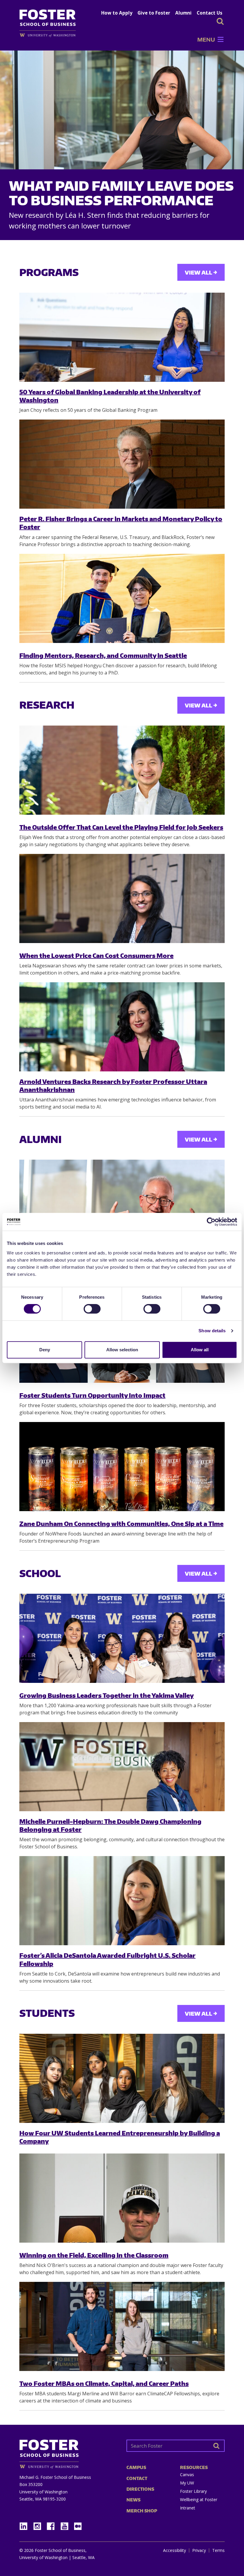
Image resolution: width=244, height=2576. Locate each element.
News (133, 2500)
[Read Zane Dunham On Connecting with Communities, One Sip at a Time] (122, 1467)
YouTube (67, 2524)
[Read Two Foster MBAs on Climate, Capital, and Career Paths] (122, 2326)
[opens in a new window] (51, 35)
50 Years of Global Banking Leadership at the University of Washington (110, 396)
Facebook (53, 2524)
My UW (187, 2483)
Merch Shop (142, 2511)
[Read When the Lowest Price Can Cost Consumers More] (122, 898)
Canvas (187, 2475)
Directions (140, 2489)
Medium (78, 2526)
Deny (45, 1350)
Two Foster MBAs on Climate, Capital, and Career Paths (104, 2383)
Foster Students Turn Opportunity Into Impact (92, 1395)
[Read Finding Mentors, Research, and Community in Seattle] (122, 598)
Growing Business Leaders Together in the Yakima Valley (107, 1695)
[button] (206, 40)
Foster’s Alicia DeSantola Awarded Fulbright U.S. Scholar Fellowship (107, 1959)
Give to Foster (154, 13)
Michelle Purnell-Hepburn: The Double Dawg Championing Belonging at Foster (110, 1825)
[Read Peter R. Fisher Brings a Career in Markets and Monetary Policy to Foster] (122, 464)
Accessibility (175, 2550)
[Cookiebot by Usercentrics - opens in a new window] (211, 1222)
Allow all (200, 1350)
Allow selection (122, 1350)
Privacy (199, 2550)
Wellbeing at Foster (199, 2499)
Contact (137, 2478)
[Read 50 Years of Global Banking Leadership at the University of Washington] (122, 337)
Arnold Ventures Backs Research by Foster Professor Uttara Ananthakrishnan (113, 1085)
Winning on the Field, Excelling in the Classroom (94, 2255)
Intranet (188, 2508)
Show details (212, 1331)
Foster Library (193, 2491)
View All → (201, 272)
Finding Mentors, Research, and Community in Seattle (103, 655)
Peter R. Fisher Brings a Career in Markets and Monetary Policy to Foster (121, 523)
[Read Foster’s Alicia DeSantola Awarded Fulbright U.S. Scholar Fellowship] (122, 1901)
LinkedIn (26, 2524)
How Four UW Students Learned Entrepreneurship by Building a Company (120, 2137)
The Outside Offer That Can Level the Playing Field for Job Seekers (121, 827)
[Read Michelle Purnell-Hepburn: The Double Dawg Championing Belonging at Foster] (122, 1767)
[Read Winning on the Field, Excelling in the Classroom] (122, 2198)
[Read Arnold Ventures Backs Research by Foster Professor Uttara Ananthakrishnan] (122, 1027)
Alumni (183, 13)
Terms (218, 2550)
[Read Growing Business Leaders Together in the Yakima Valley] (122, 1638)
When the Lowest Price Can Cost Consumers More (96, 955)
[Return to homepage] (68, 2452)
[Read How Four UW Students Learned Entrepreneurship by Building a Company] (122, 2078)
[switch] (92, 1309)
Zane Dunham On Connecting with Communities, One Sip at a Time (121, 1523)
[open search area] (220, 21)
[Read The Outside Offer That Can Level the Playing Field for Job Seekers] (122, 770)
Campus (136, 2467)
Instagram (39, 2524)
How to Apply (117, 13)
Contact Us (209, 13)
